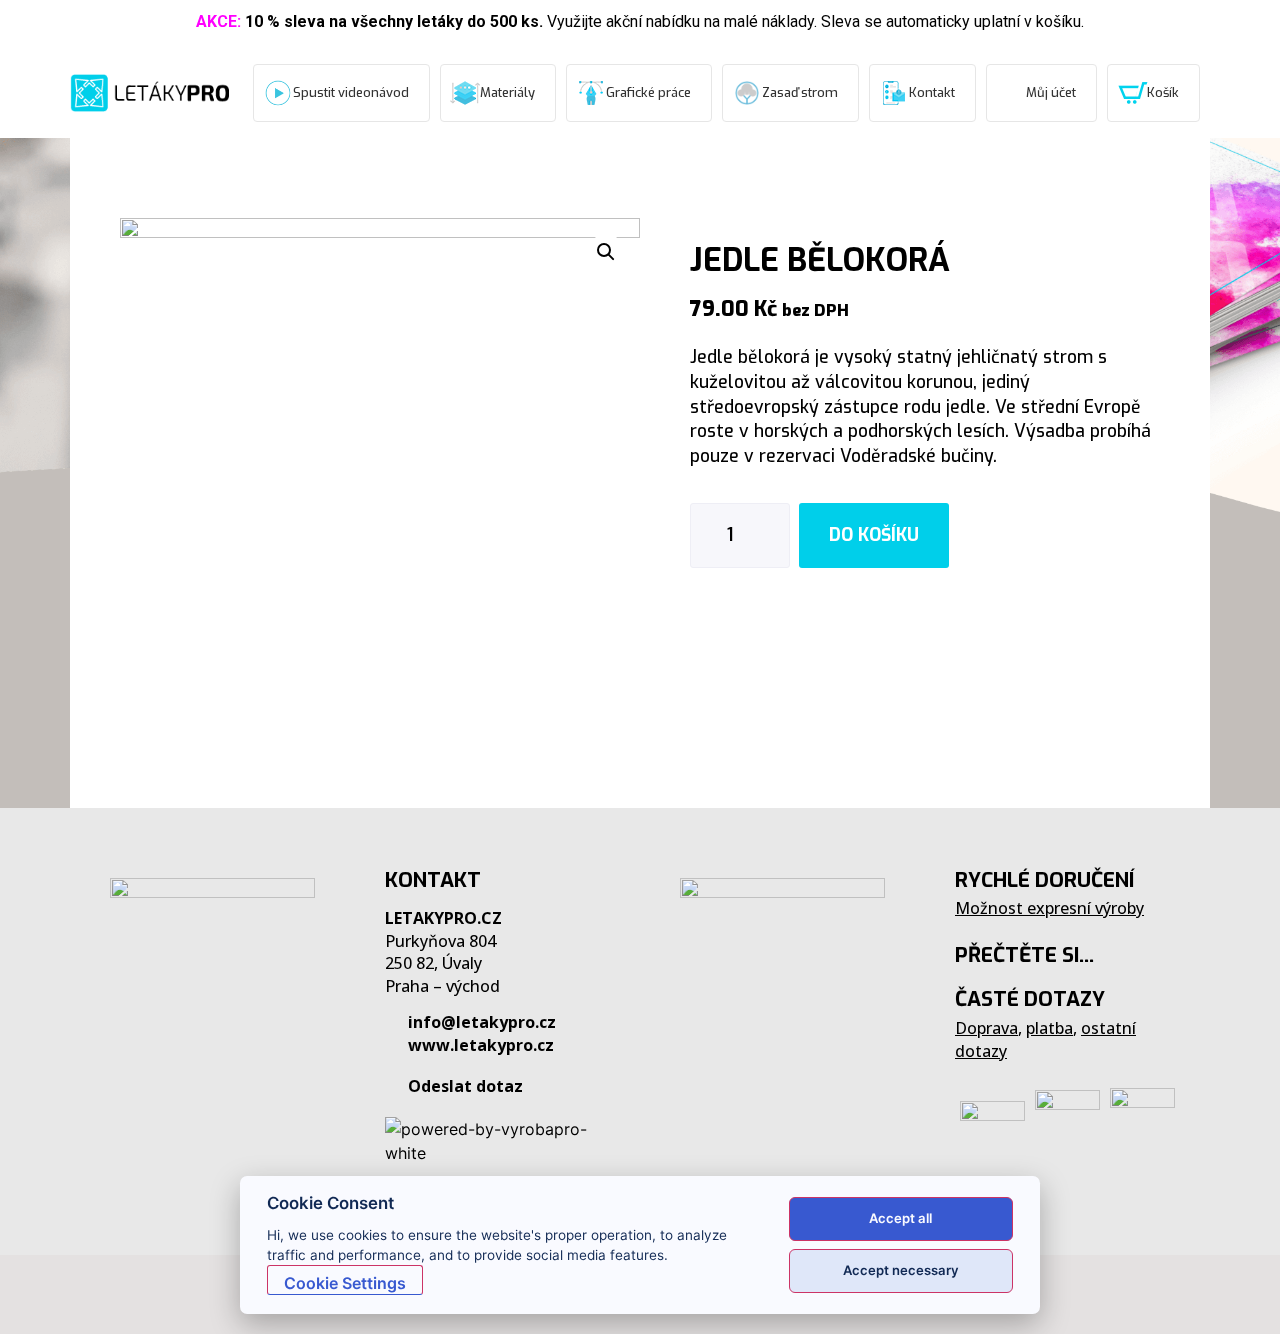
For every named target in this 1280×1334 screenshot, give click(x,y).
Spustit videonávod (351, 92)
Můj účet (1051, 92)
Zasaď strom (800, 92)
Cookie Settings (345, 1283)
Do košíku (874, 535)
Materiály (507, 92)
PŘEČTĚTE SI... (1024, 955)
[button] (40, 1294)
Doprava (986, 1028)
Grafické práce (648, 92)
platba (1049, 1028)
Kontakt (932, 92)
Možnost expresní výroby (1049, 908)
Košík (1163, 92)
